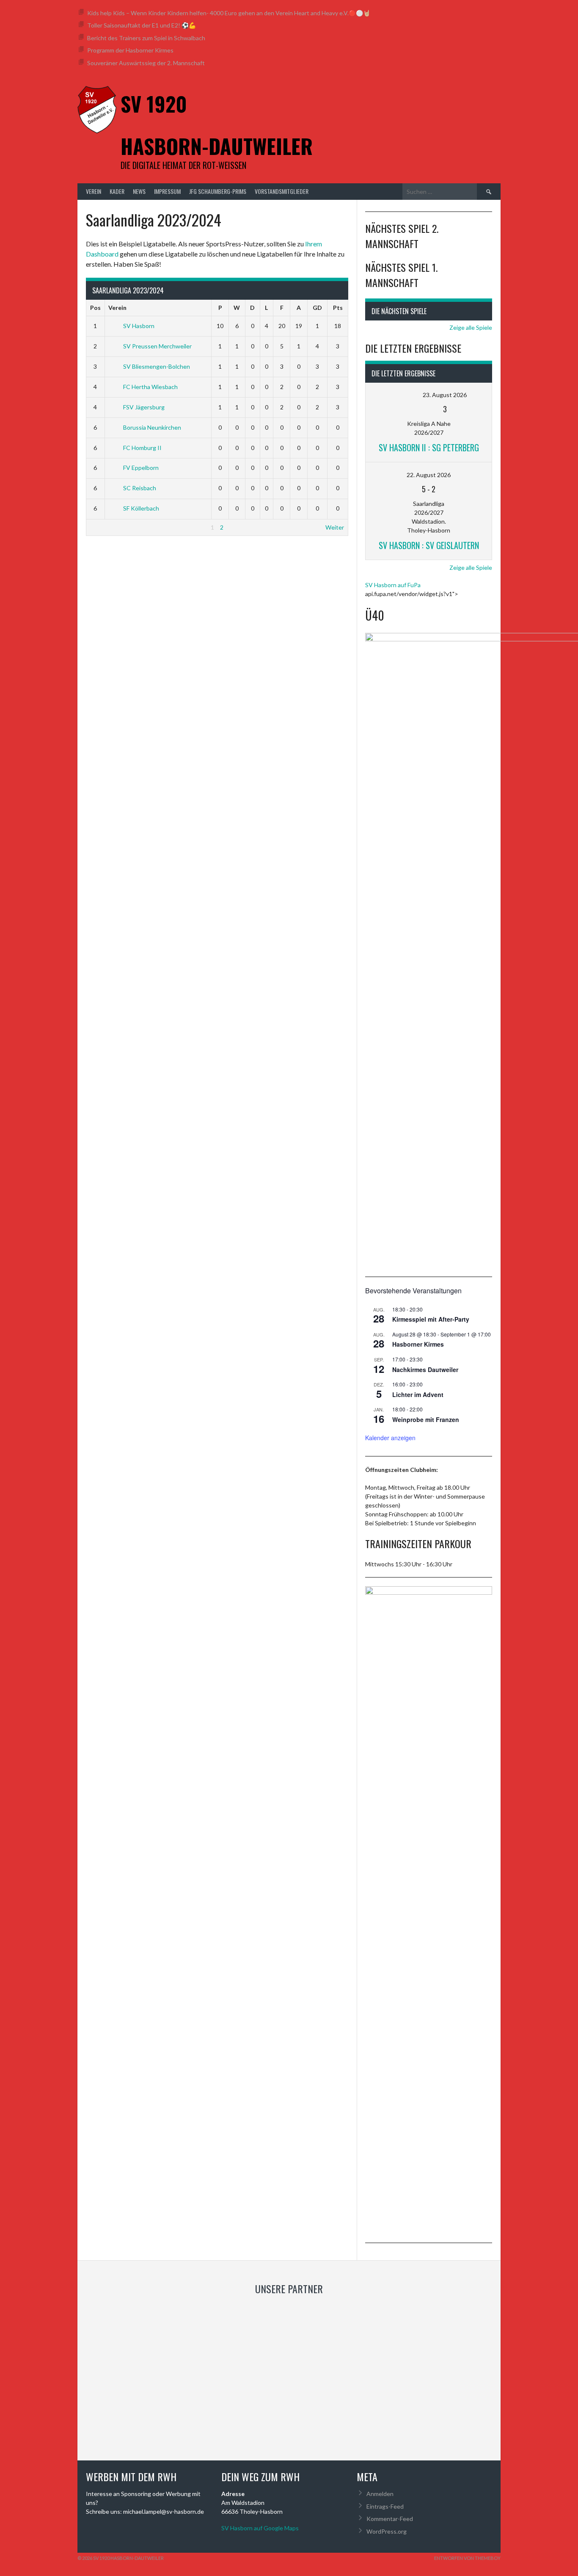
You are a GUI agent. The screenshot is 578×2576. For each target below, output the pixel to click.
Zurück (99, 527)
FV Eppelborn (141, 468)
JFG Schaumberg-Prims (218, 191)
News (139, 191)
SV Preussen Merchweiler (157, 346)
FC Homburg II (142, 448)
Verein (94, 191)
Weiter (335, 527)
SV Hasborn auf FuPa (393, 585)
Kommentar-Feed (390, 2519)
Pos (95, 308)
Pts (338, 308)
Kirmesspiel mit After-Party (431, 1319)
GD (317, 308)
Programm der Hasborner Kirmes (130, 50)
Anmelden (380, 2494)
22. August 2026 (429, 475)
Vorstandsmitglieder (282, 191)
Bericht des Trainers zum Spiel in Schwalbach (146, 38)
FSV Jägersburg (144, 407)
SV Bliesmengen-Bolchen (157, 366)
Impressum (167, 191)
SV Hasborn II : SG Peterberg (429, 447)
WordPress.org (387, 2531)
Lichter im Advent (418, 1394)
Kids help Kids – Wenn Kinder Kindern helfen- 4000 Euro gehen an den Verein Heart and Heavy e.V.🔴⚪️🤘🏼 (229, 13)
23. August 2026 (445, 395)
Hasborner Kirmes (418, 1344)
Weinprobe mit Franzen (426, 1419)
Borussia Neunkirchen (152, 427)
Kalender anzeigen (390, 1438)
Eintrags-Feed (385, 2506)
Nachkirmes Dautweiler (425, 1369)
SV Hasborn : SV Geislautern (429, 545)
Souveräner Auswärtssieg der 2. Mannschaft (146, 63)
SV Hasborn (139, 326)
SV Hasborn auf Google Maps (260, 2528)
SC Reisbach (140, 488)
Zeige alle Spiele (471, 327)
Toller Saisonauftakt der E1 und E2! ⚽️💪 (142, 25)
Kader (117, 191)
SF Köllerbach (141, 508)
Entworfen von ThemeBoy (467, 2558)
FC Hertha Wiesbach (150, 387)
